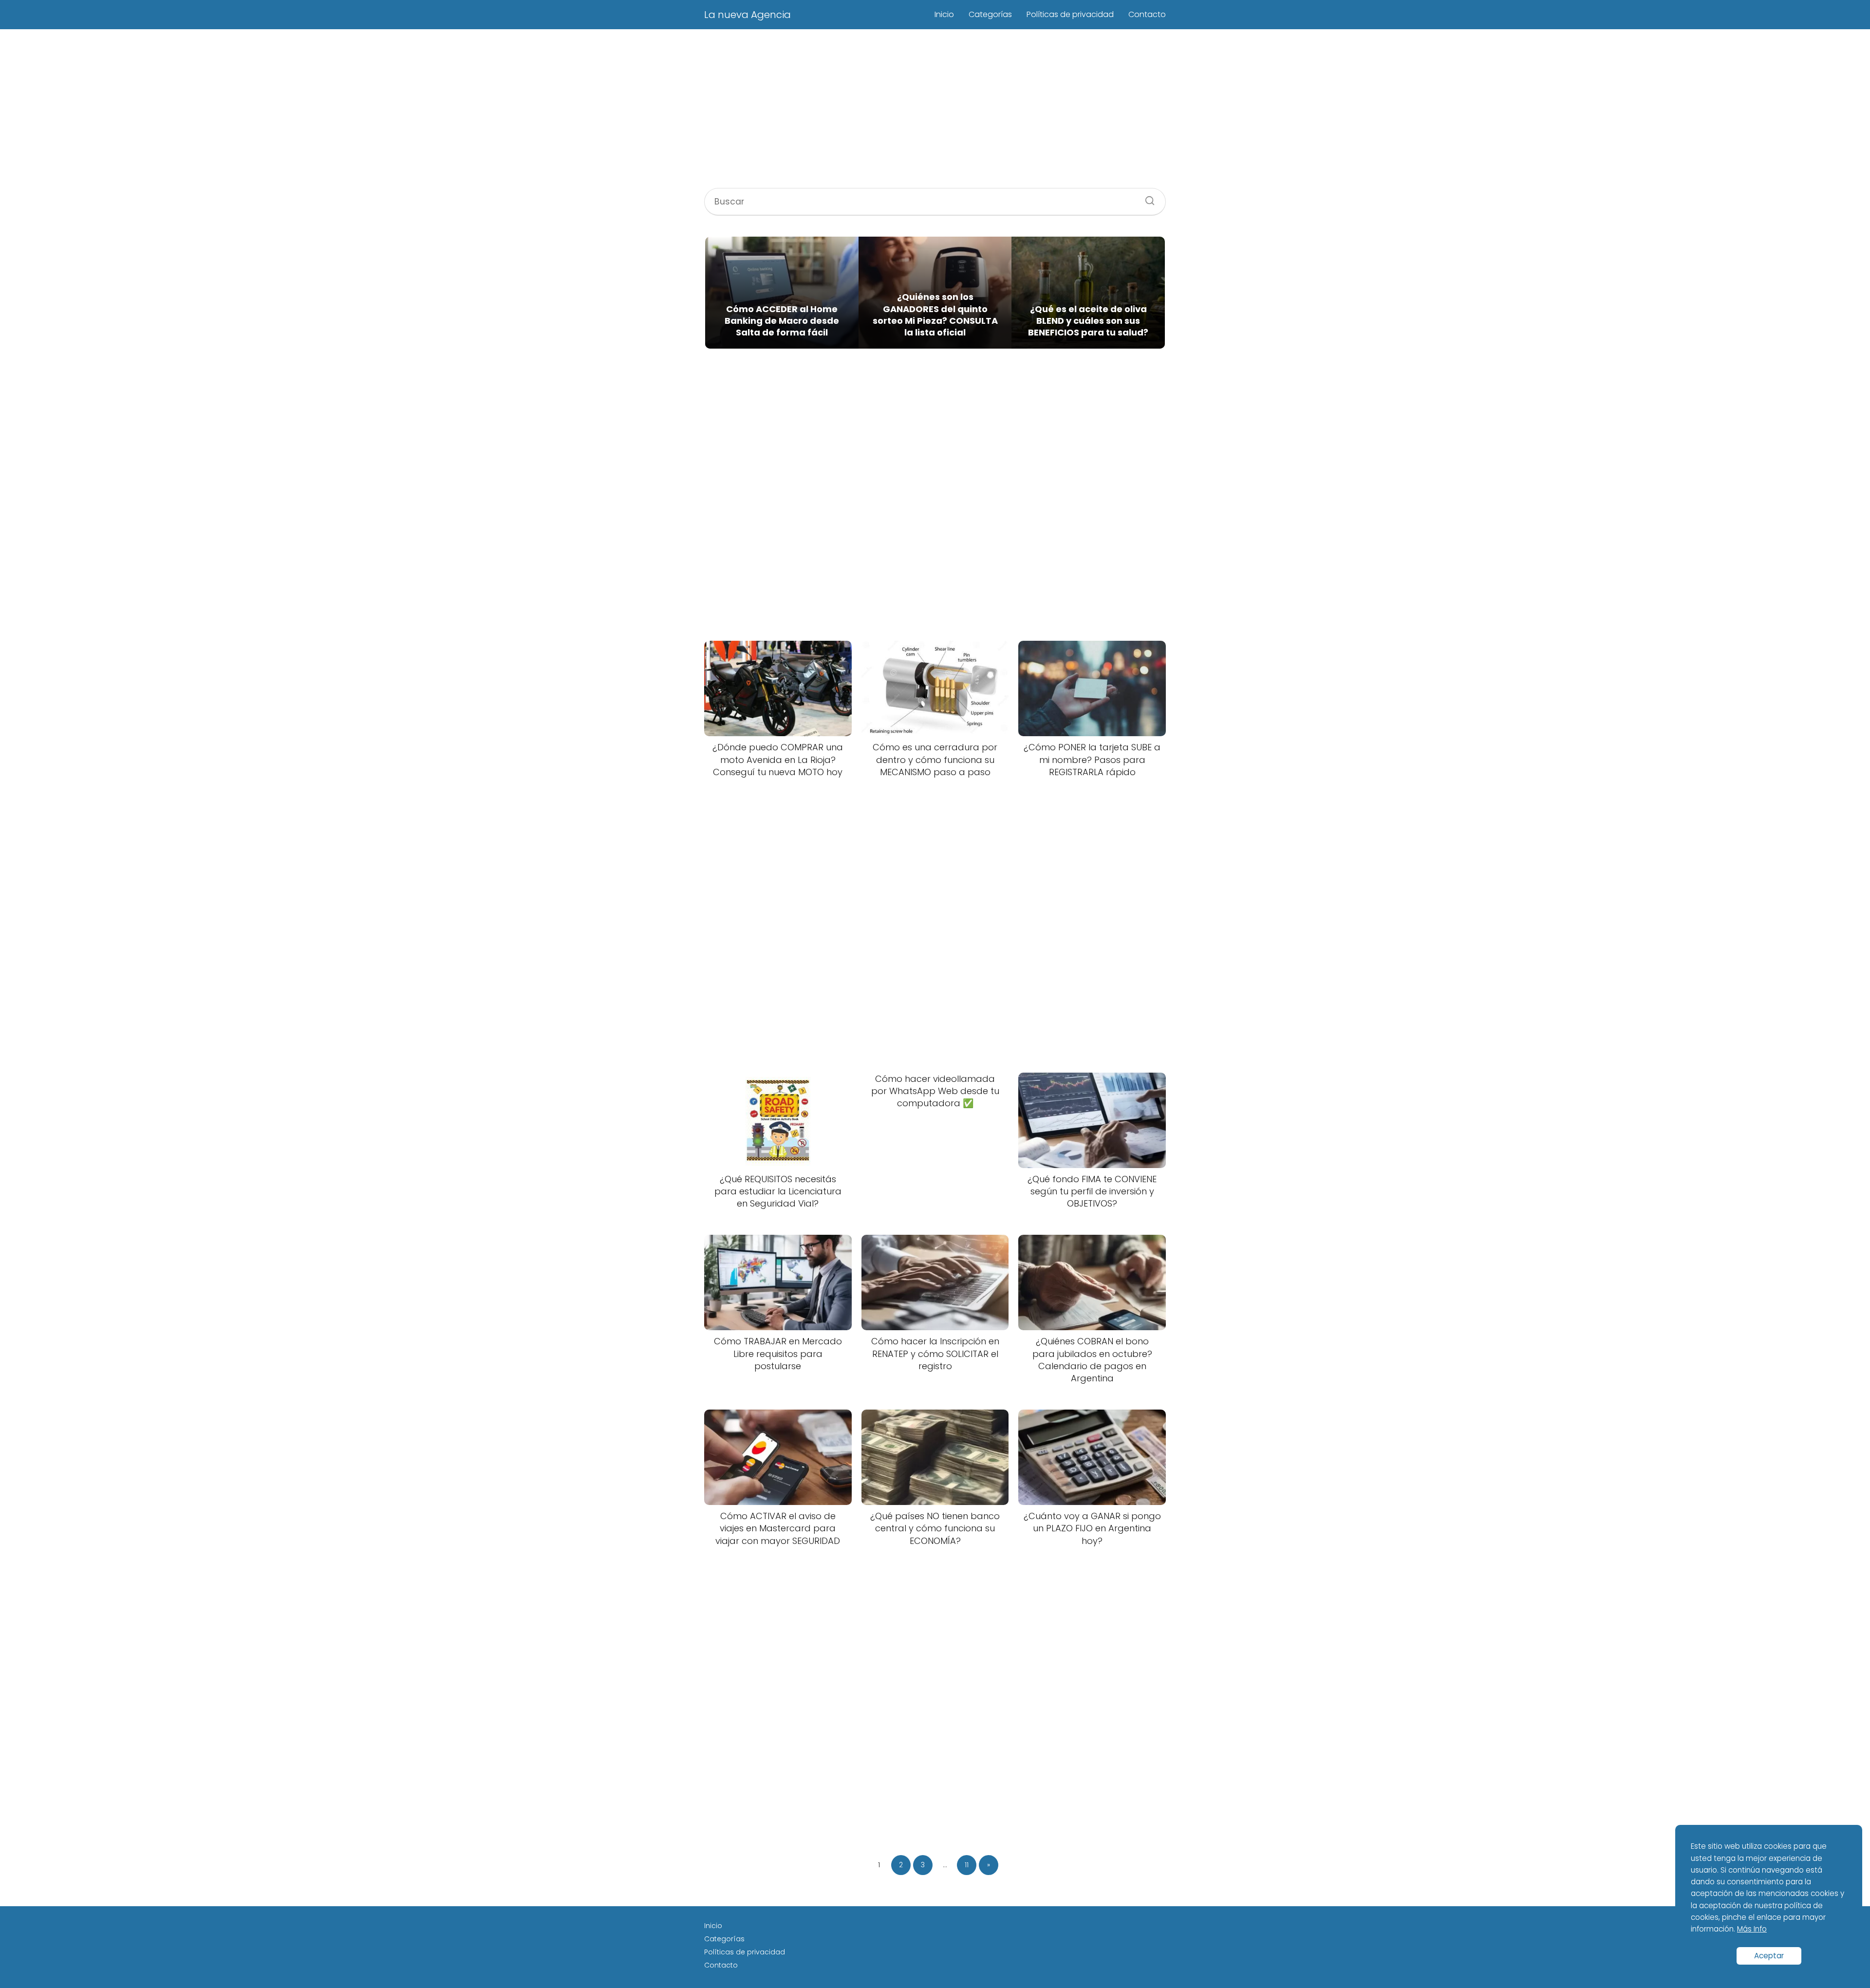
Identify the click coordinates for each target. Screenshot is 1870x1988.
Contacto (1147, 14)
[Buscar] (1146, 198)
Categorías (990, 14)
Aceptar (1769, 1956)
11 (967, 1865)
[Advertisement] (935, 110)
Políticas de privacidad (1070, 14)
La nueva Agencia (748, 15)
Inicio (944, 14)
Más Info (1752, 1929)
